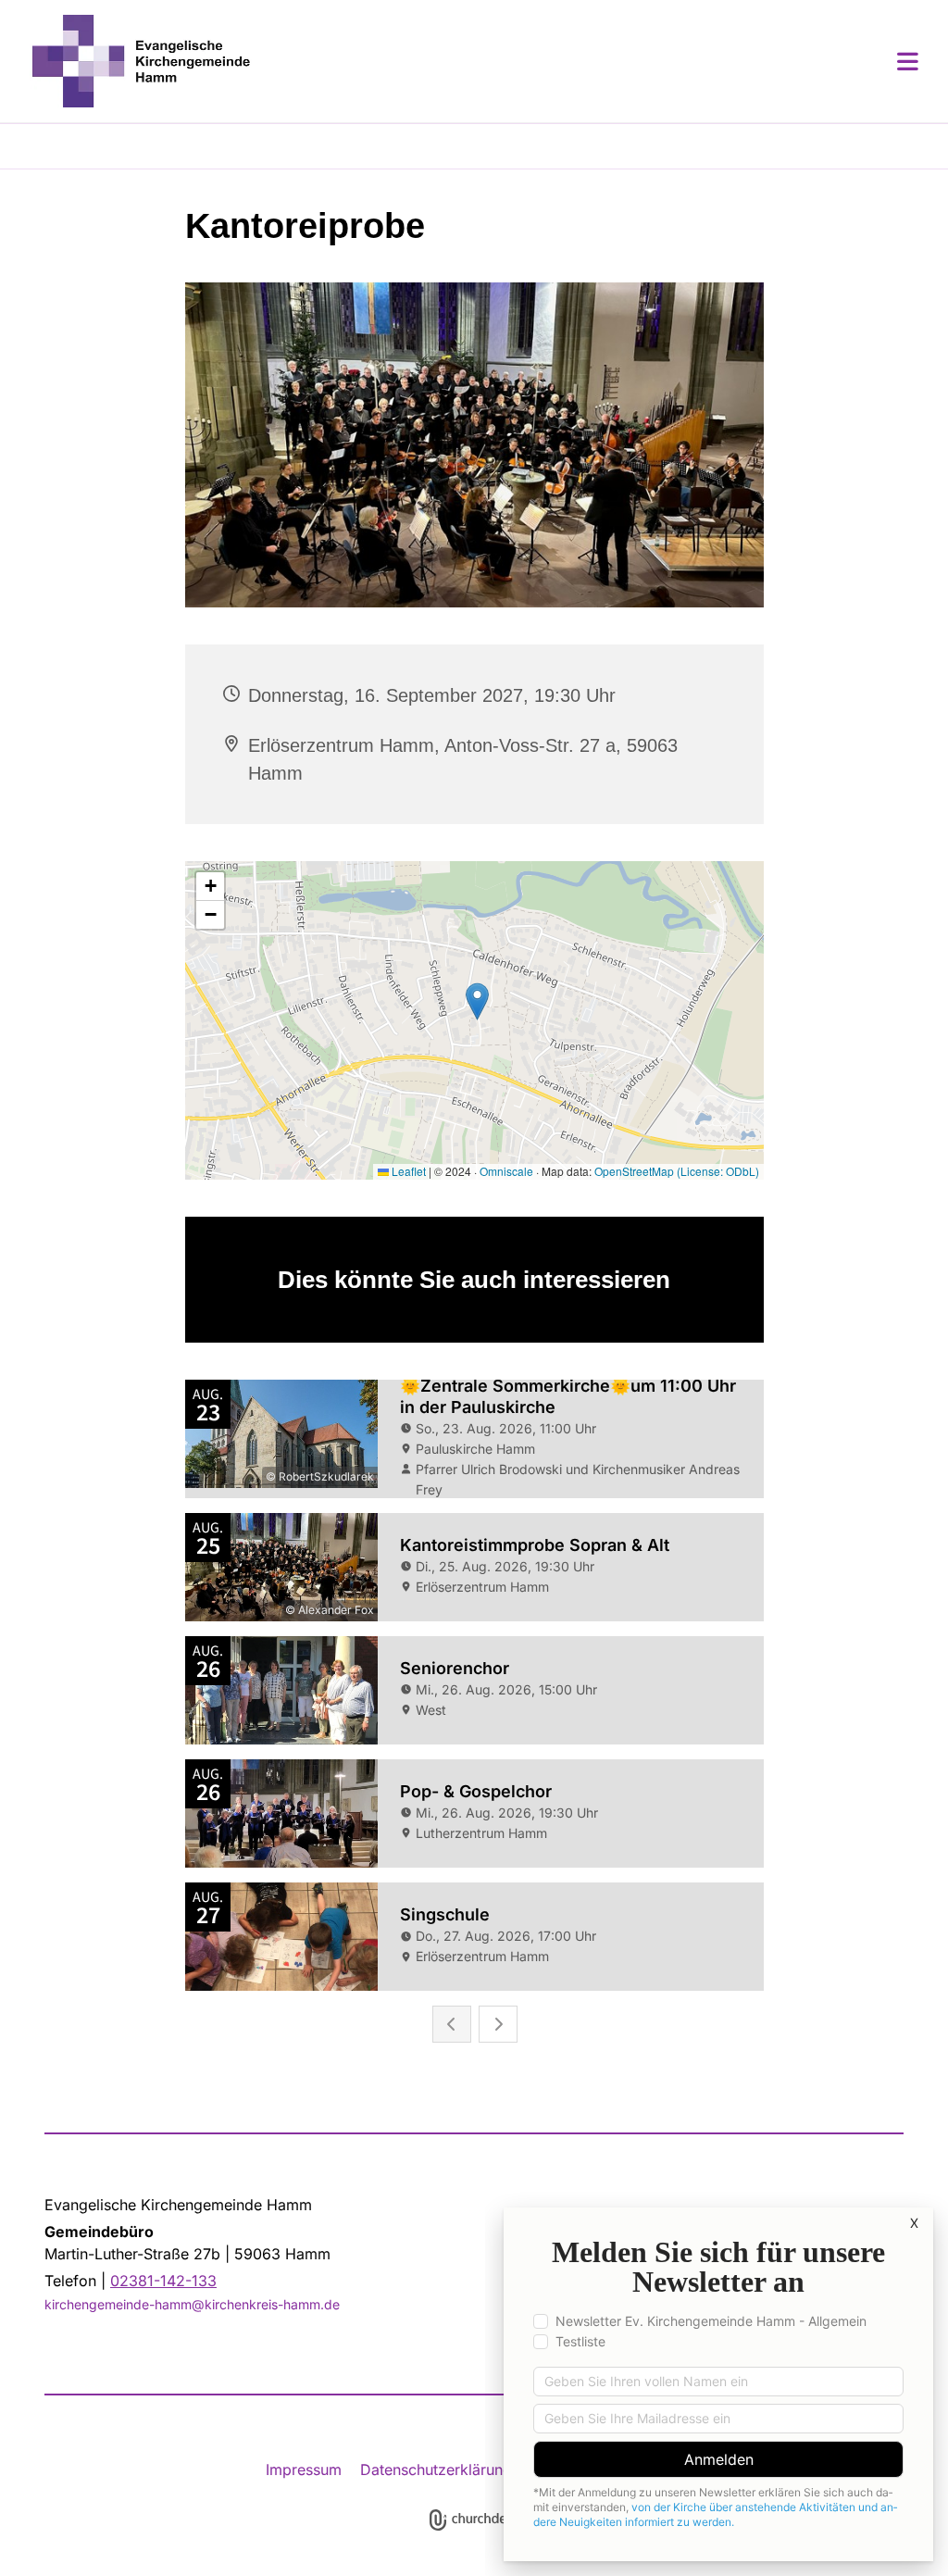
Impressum (304, 2470)
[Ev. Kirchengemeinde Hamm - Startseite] (141, 61)
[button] (585, 61)
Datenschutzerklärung (436, 2470)
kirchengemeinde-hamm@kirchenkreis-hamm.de (192, 2304)
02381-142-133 (163, 2281)
